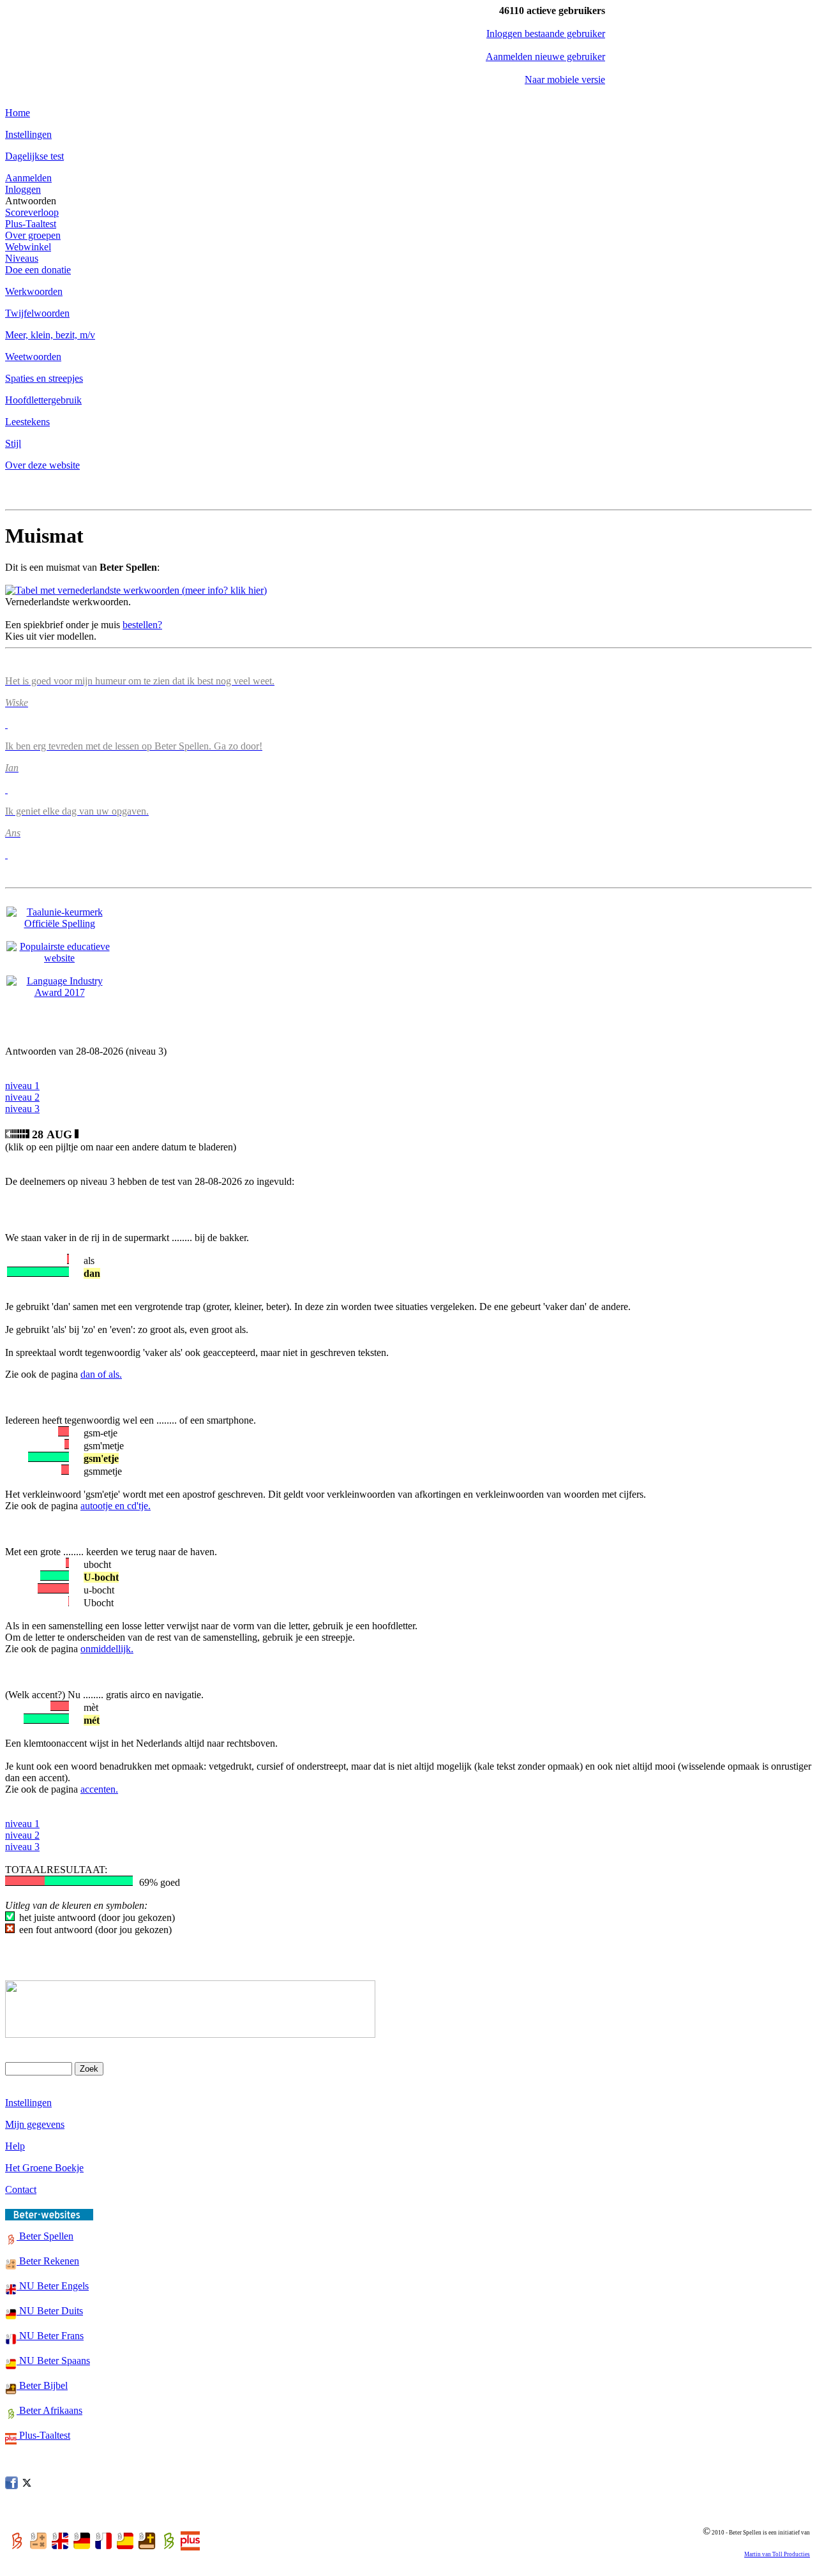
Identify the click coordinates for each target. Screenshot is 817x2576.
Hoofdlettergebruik (43, 400)
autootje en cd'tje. (116, 1506)
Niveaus (22, 258)
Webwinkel (28, 247)
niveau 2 (22, 1097)
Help (15, 2146)
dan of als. (101, 1374)
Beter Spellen (45, 2236)
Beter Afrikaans (49, 2410)
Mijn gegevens (35, 2124)
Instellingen (28, 134)
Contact (21, 2189)
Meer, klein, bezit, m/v (50, 335)
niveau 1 (22, 1086)
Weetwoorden (33, 357)
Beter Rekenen (48, 2261)
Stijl (13, 443)
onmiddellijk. (107, 1649)
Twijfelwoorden (37, 313)
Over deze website (42, 465)
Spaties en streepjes (44, 378)
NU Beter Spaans (53, 2361)
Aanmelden (28, 178)
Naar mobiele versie (565, 79)
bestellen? (142, 625)
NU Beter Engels (53, 2286)
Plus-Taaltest (31, 224)
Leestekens (27, 422)
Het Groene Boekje (44, 2168)
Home (18, 113)
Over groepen (33, 235)
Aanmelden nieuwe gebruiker (545, 56)
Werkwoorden (34, 291)
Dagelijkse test (34, 156)
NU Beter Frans (50, 2336)
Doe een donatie (38, 270)
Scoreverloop (32, 212)
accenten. (99, 1789)
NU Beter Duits (50, 2311)
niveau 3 (22, 1109)
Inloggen (23, 189)
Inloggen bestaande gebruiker (546, 34)
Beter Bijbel (42, 2385)
